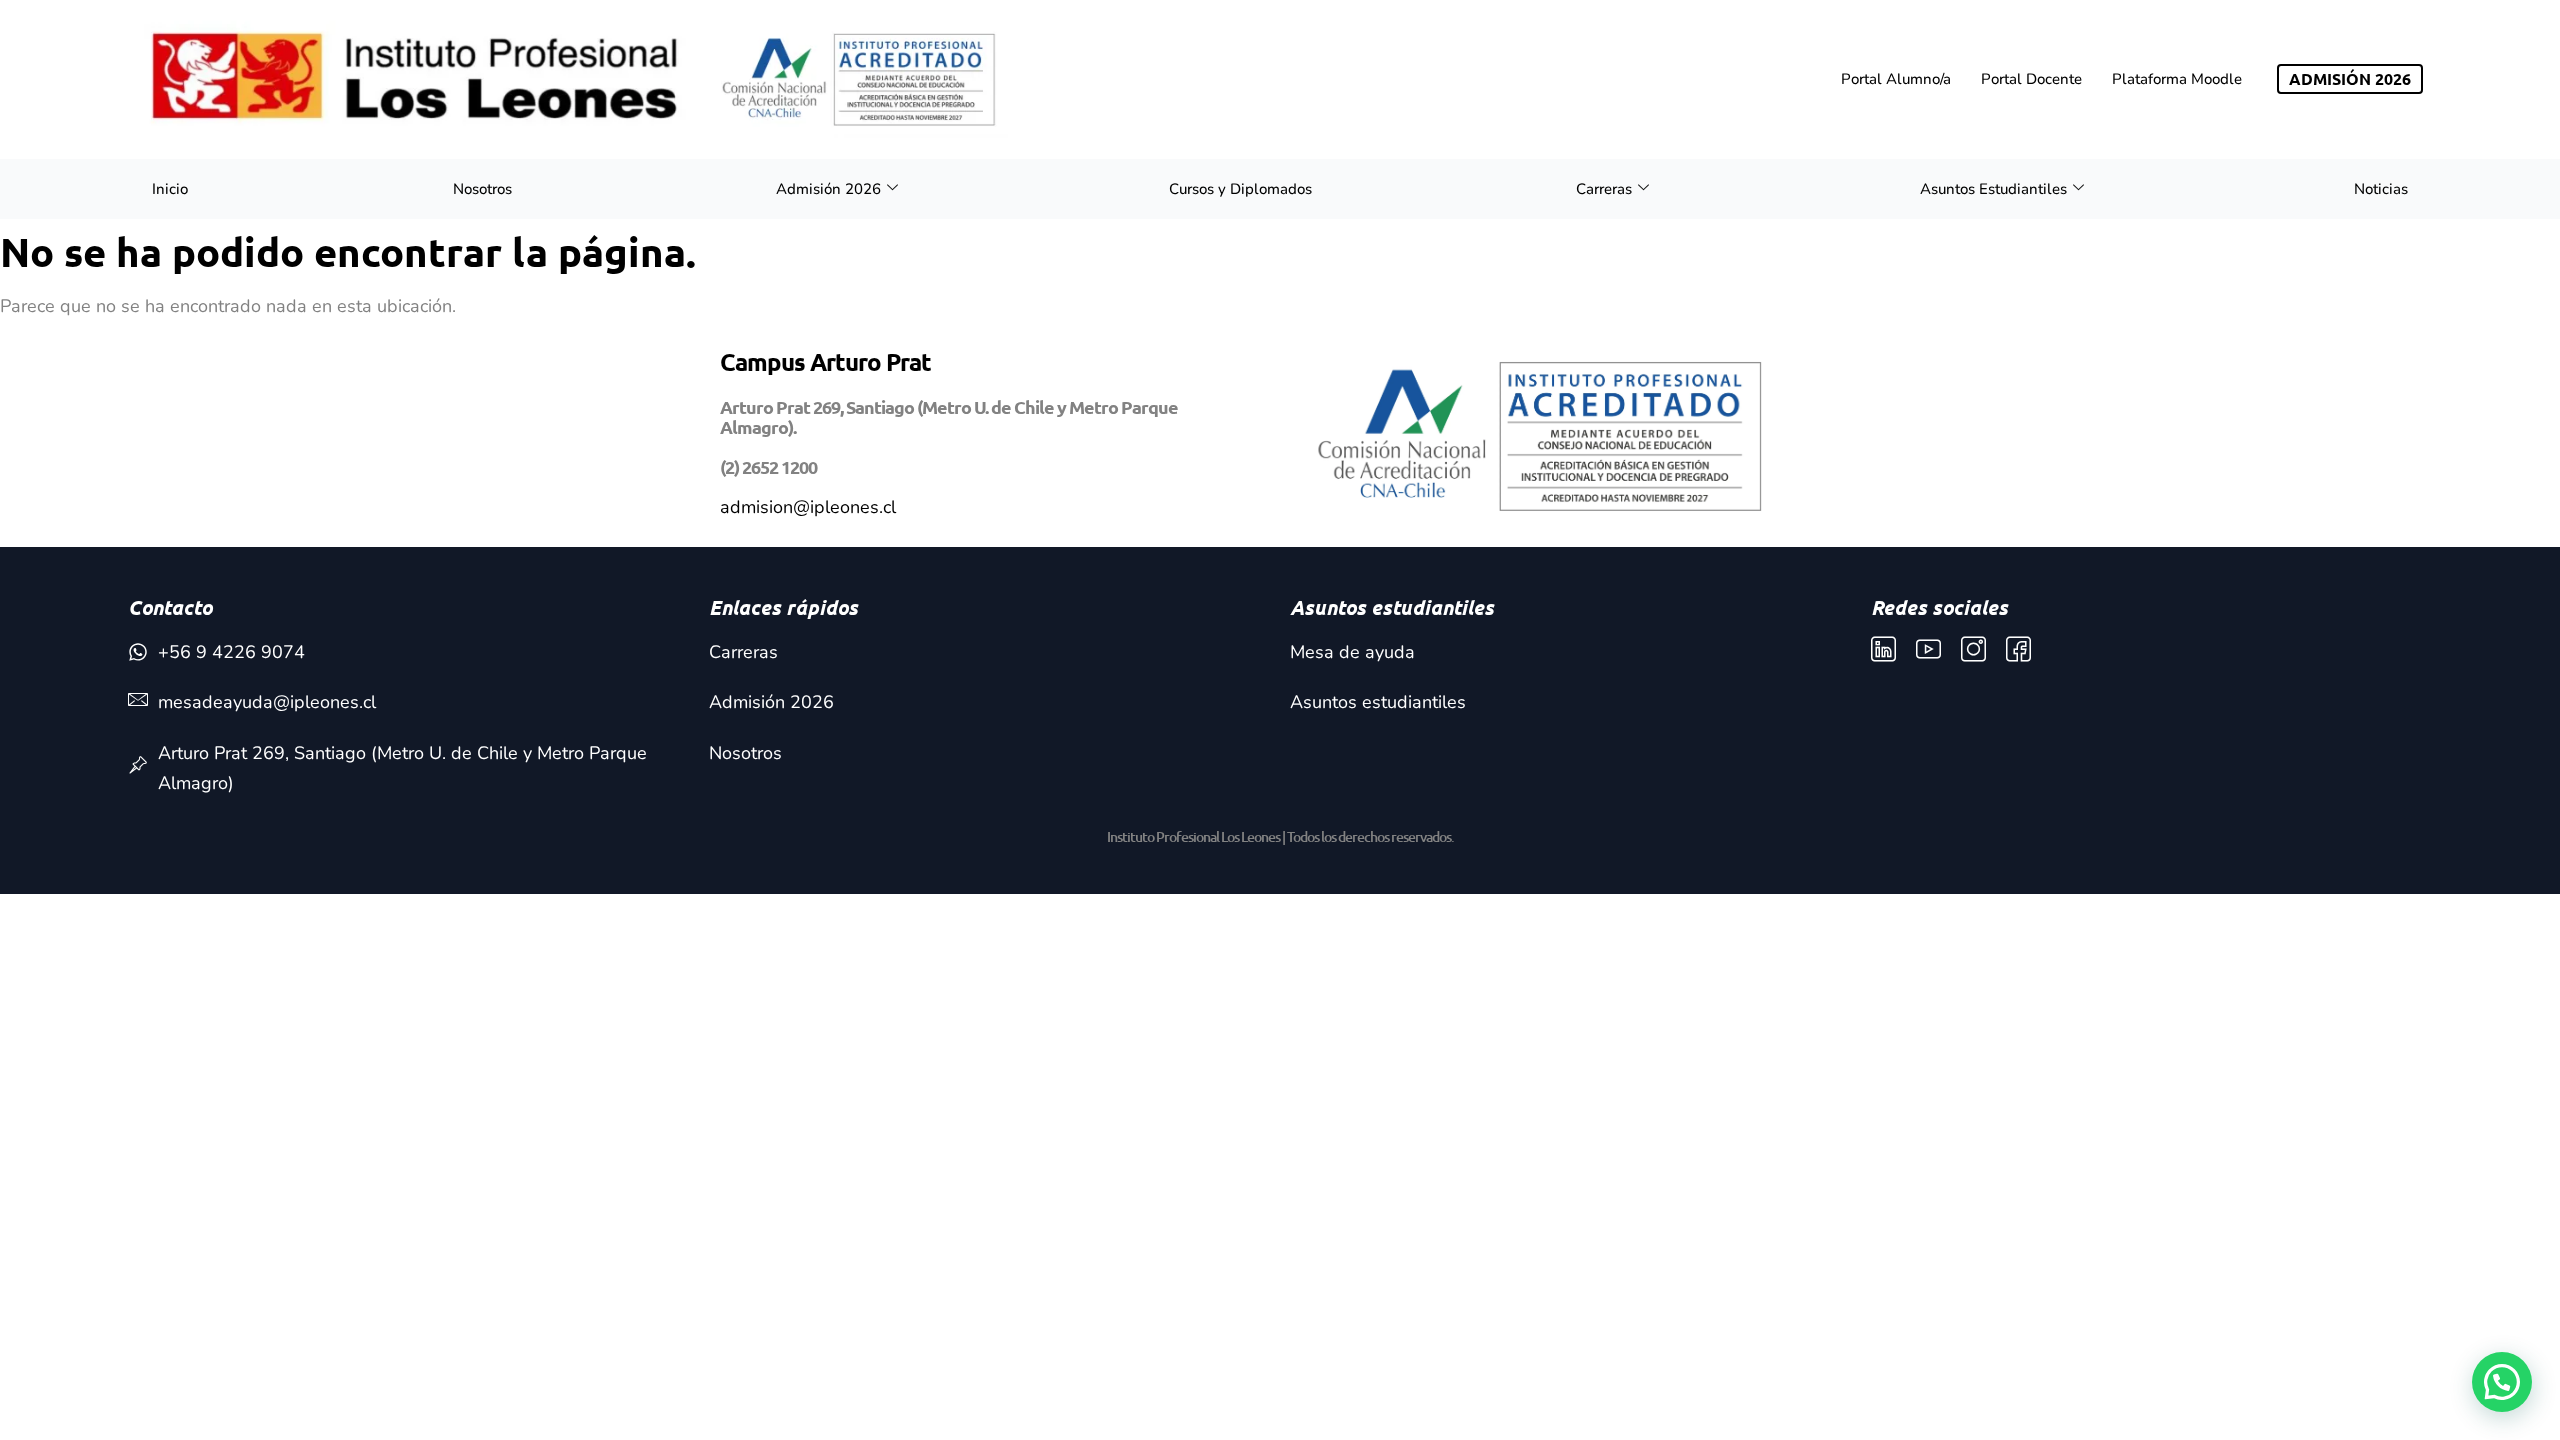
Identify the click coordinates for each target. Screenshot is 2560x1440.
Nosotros (482, 189)
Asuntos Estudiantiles (1993, 189)
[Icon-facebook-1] (2018, 649)
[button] (2502, 1382)
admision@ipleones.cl (808, 507)
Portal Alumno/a (1896, 79)
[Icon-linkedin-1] (1883, 649)
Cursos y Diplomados (1240, 189)
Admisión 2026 (828, 189)
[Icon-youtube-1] (1928, 649)
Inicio (170, 189)
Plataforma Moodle (2177, 79)
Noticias (2381, 189)
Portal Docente (2031, 79)
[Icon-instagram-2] (1973, 649)
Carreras (1604, 189)
